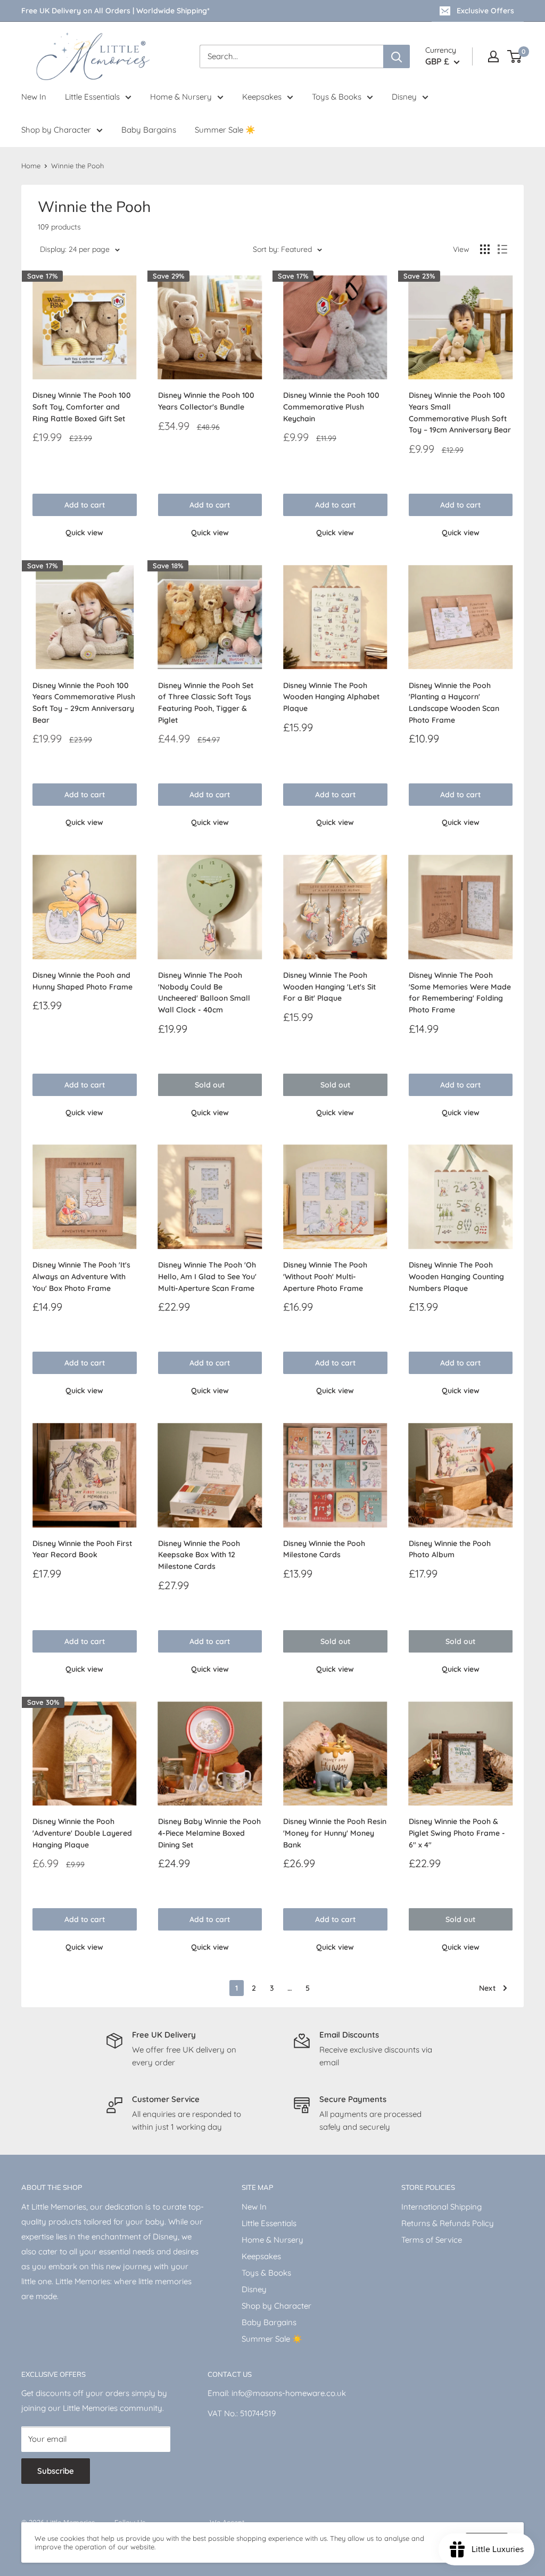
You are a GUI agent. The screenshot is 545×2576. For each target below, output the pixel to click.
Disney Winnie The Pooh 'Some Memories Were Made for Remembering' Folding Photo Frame (460, 992)
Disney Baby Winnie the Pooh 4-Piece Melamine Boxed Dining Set (209, 1833)
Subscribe (56, 2471)
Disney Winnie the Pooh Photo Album (450, 1549)
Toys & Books (337, 97)
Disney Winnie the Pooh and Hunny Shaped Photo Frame (82, 981)
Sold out (210, 1085)
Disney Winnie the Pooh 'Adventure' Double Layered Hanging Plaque (82, 1833)
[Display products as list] (502, 249)
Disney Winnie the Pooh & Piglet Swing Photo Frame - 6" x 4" (457, 1833)
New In (34, 97)
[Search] (397, 56)
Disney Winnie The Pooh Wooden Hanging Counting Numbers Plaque (456, 1276)
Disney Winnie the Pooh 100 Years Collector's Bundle (206, 401)
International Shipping (441, 2207)
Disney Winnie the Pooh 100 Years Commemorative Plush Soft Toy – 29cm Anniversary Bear (84, 703)
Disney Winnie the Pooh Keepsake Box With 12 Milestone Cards (199, 1555)
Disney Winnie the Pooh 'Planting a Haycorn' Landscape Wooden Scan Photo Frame (454, 703)
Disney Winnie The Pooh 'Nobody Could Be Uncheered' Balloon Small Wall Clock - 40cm (204, 992)
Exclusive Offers (485, 11)
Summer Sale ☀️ (225, 130)
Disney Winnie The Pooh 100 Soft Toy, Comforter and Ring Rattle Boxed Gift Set (82, 407)
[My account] (493, 56)
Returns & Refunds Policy (448, 2223)
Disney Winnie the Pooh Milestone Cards (324, 1549)
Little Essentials (92, 97)
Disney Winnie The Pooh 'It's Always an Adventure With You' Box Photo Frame (81, 1276)
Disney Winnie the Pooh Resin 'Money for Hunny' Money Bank (335, 1833)
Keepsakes (262, 97)
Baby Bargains (149, 130)
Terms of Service (432, 2240)
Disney (404, 97)
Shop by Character (56, 130)
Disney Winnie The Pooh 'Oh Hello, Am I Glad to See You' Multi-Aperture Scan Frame (207, 1276)
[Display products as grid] (485, 249)
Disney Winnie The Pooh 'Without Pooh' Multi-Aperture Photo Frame (325, 1276)
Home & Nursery (181, 97)
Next (487, 1988)
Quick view (84, 533)
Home (31, 166)
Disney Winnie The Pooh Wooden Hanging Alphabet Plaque (331, 697)
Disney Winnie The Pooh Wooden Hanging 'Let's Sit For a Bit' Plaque (329, 987)
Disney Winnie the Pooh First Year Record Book (82, 1549)
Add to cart (85, 505)
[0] (515, 56)
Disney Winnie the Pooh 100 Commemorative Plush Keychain (331, 407)
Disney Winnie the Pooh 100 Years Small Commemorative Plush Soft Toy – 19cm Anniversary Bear (460, 412)
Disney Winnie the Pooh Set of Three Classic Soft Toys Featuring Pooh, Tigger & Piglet (206, 703)
